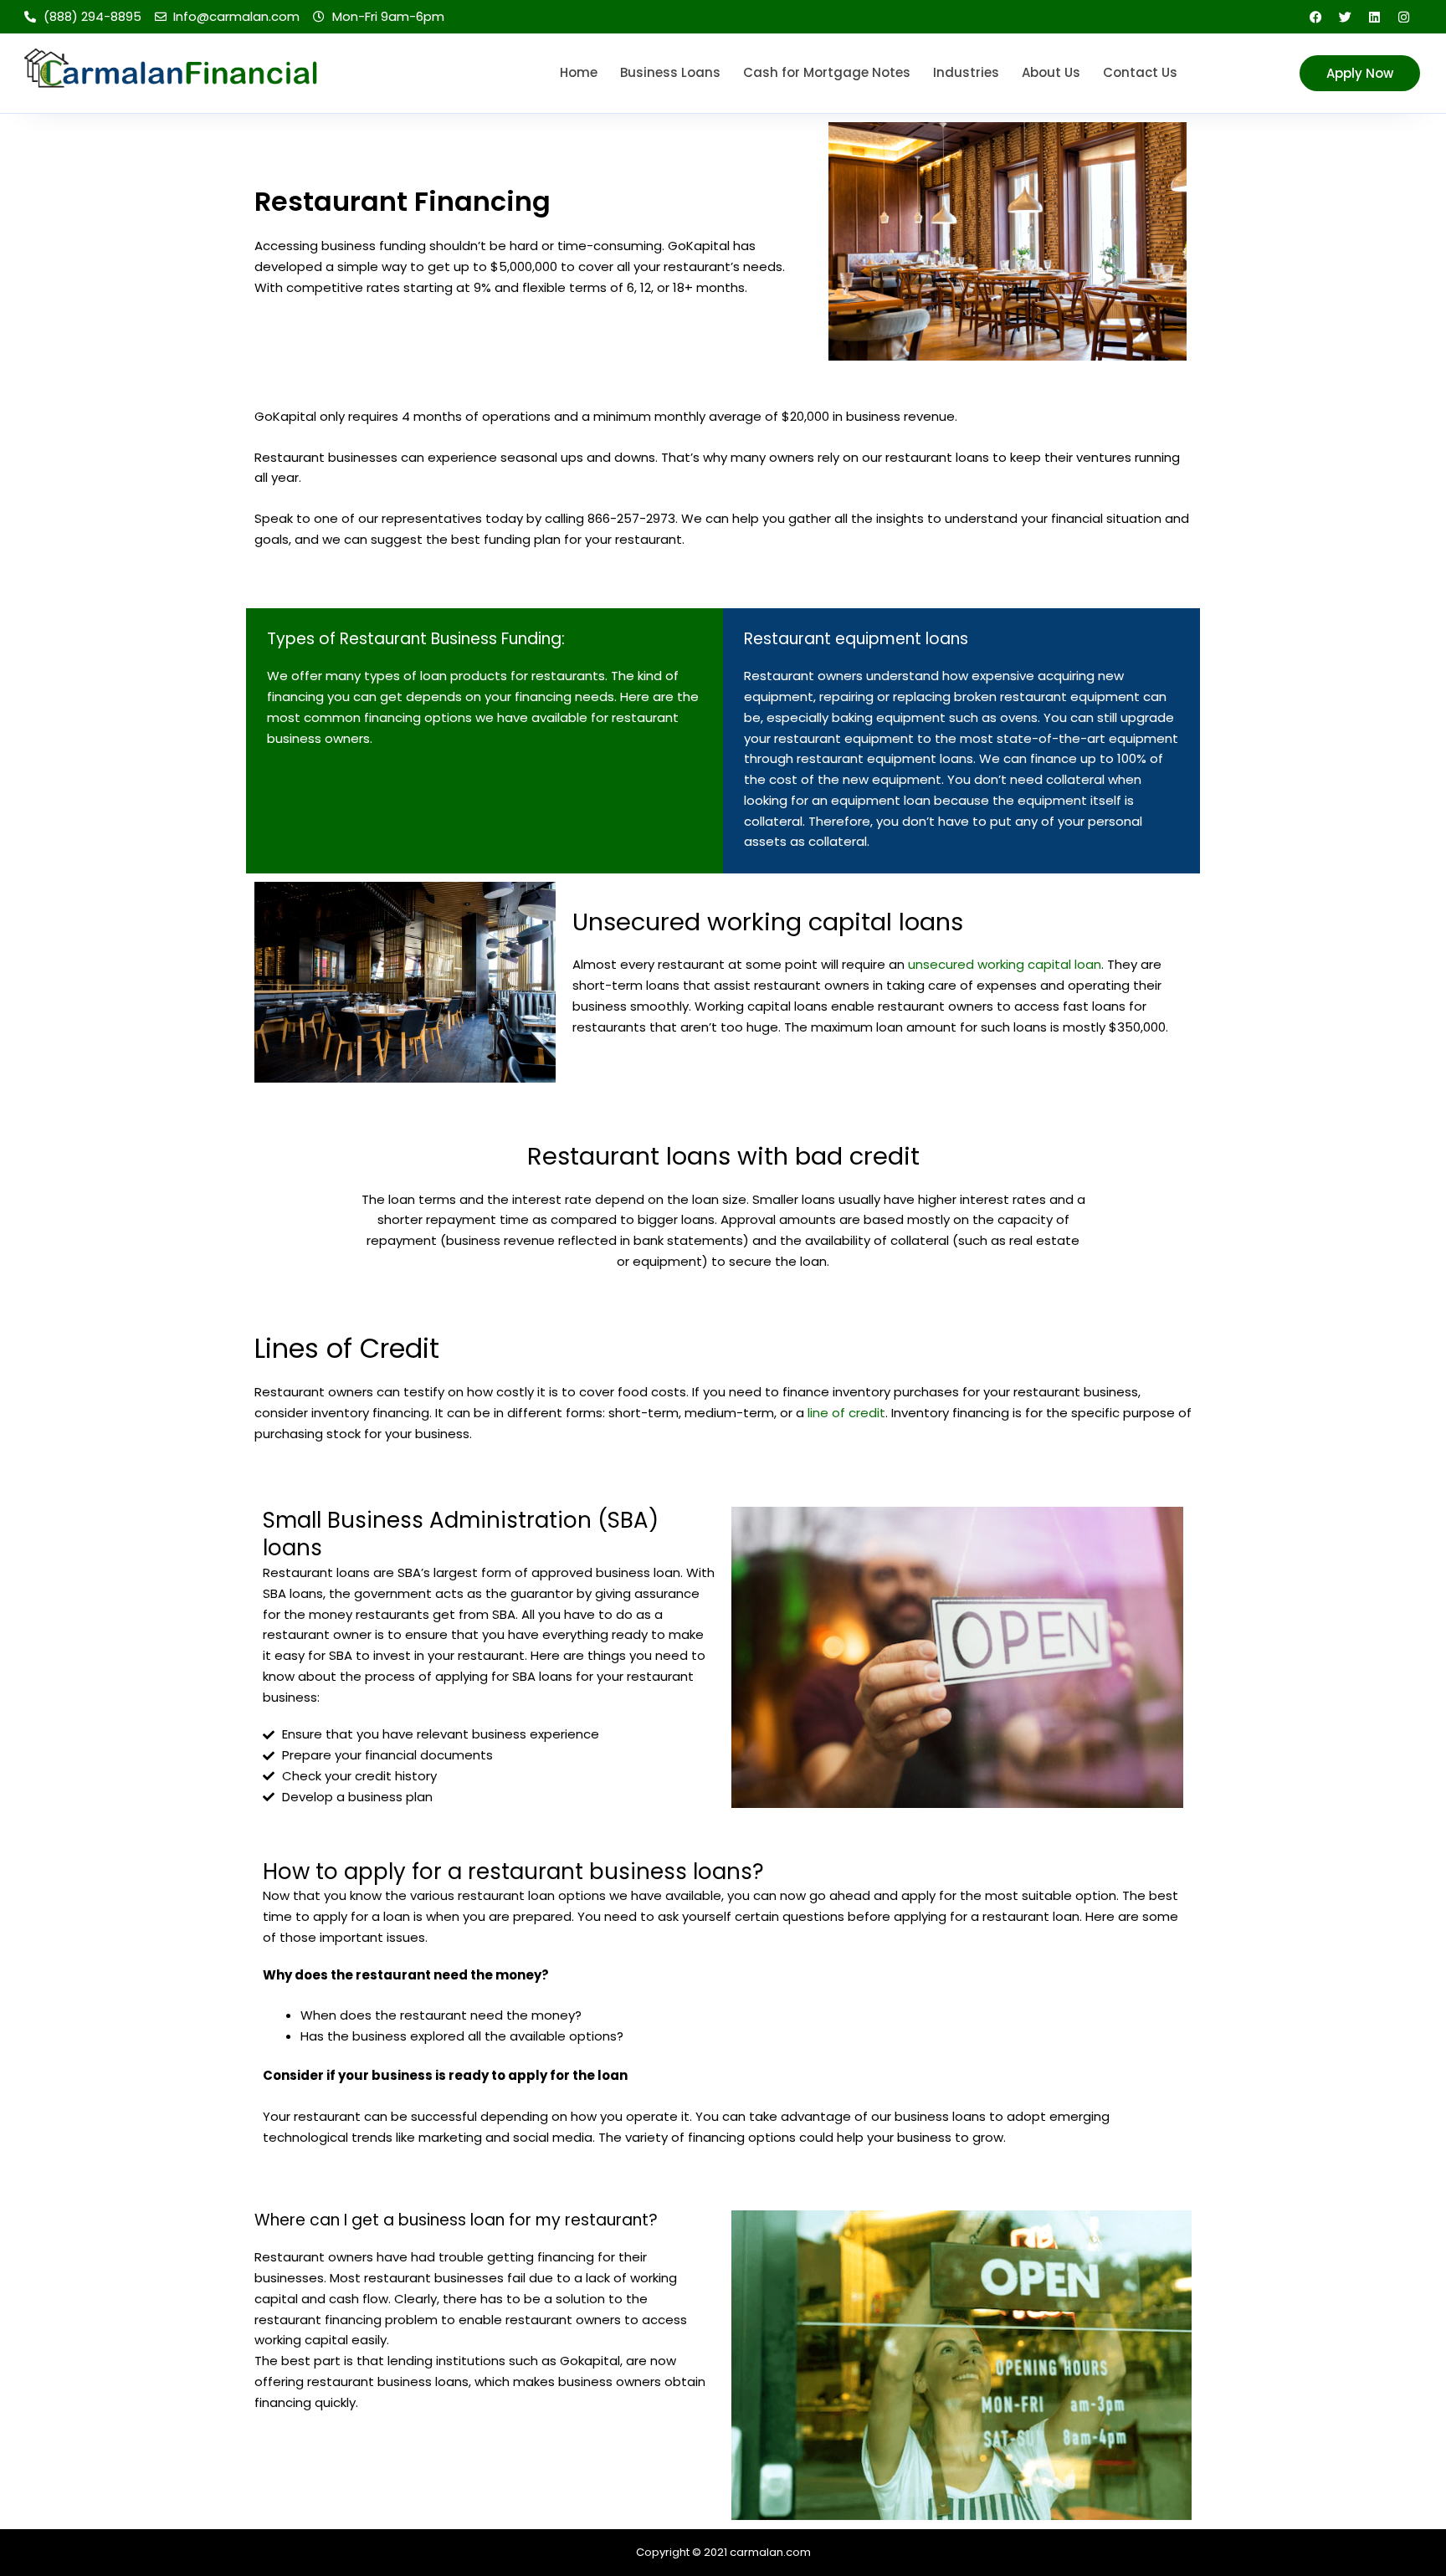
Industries (966, 72)
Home (579, 72)
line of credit (846, 1413)
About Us (1051, 72)
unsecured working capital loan (1005, 964)
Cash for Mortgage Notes (827, 72)
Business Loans (670, 72)
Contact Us (1140, 72)
